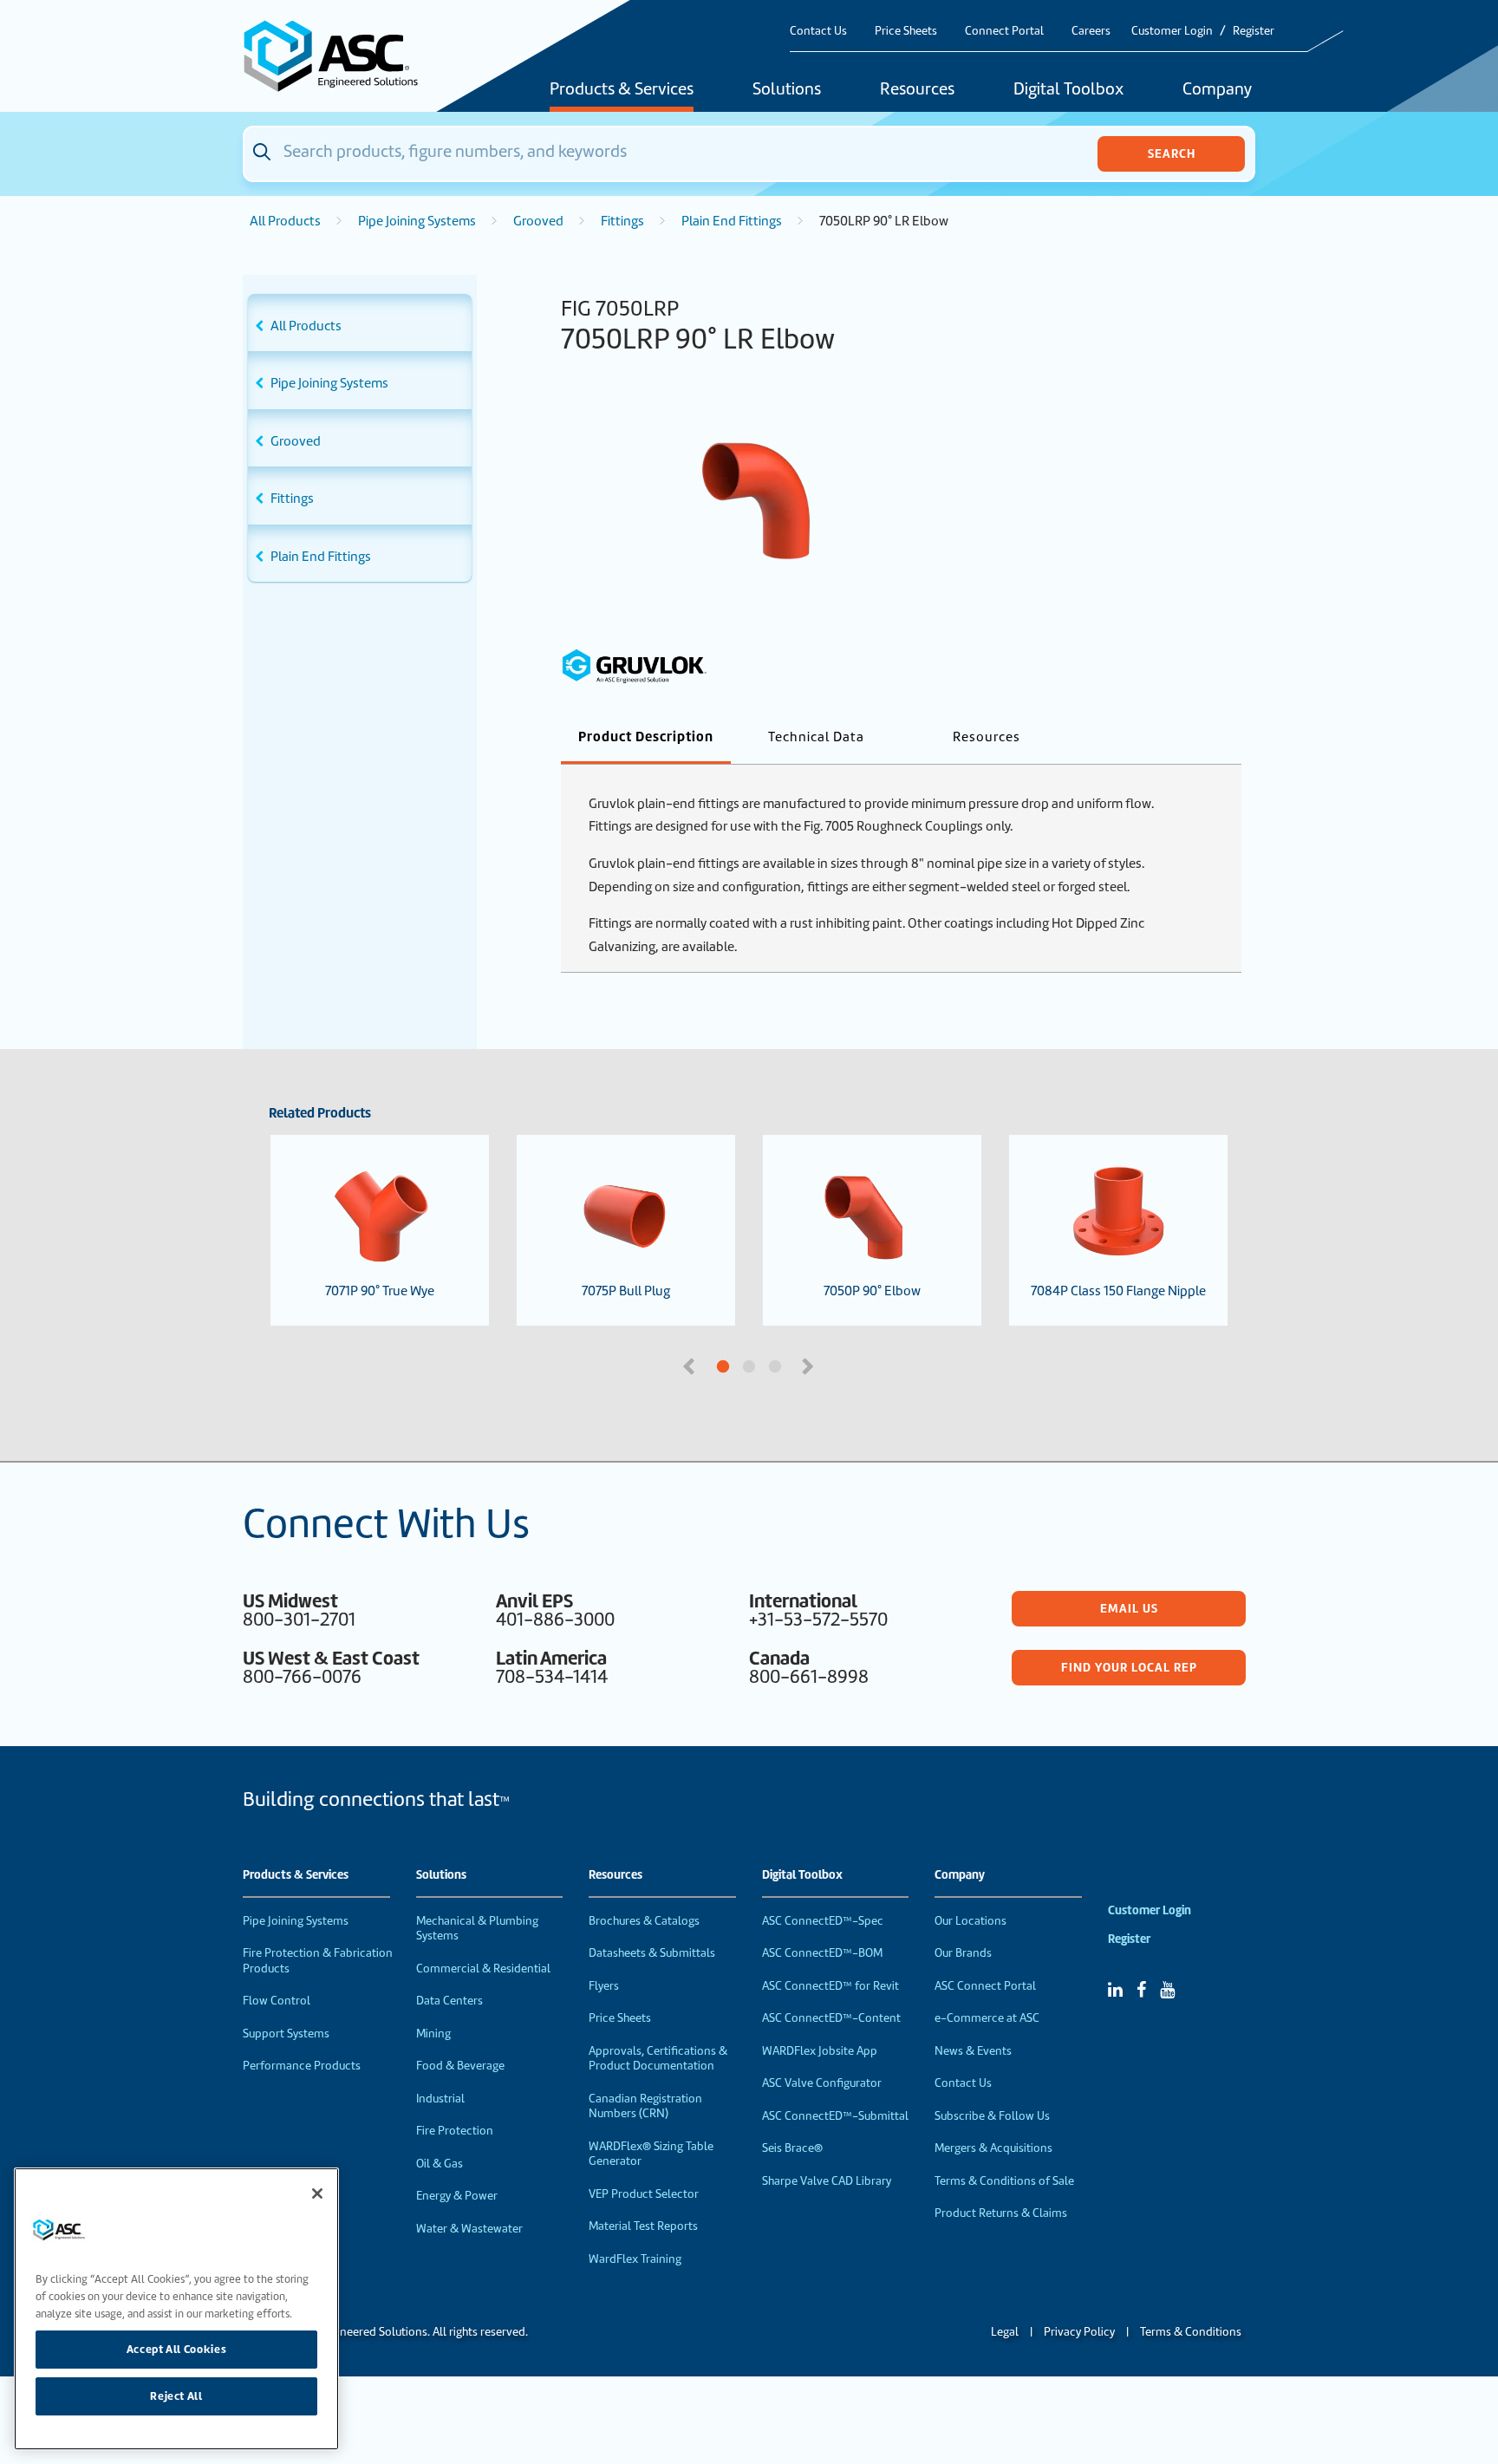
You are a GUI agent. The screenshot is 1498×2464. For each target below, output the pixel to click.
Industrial (440, 2099)
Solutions (787, 90)
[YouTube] (1167, 1990)
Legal (1005, 2332)
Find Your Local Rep (1129, 1667)
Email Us (1129, 1608)
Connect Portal (1004, 31)
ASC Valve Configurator (822, 2083)
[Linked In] (1115, 1990)
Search (1172, 153)
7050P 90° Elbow (872, 1291)
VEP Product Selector (644, 2194)
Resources (917, 90)
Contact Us (818, 31)
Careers (1091, 31)
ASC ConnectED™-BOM (822, 1953)
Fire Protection (455, 2131)
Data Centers (449, 2001)
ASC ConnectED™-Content (831, 2018)
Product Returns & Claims (1001, 2213)
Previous (691, 1365)
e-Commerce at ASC (987, 2018)
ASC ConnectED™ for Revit (830, 1986)
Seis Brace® (792, 2148)
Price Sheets (906, 31)
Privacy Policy (1079, 2332)
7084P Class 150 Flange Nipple (1118, 1291)
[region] (176, 2309)
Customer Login (1172, 31)
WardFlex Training (635, 2259)
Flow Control (277, 2001)
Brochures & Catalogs (644, 1921)
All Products (285, 221)
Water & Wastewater (469, 2229)
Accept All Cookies (177, 2349)
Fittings (622, 221)
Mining (433, 2034)
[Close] (317, 2193)
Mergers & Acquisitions (993, 2148)
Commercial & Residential (483, 1969)
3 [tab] (840, 1367)
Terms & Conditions (1191, 2332)
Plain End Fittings (732, 221)
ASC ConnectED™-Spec (823, 1921)
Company (1217, 90)
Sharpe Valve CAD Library (827, 2181)
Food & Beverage (460, 2066)
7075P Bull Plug (626, 1291)
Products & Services (622, 90)
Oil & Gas (440, 2164)
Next (810, 1365)
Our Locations (970, 1921)
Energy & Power (457, 2196)
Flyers (604, 1986)
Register (1254, 31)
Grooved (538, 221)
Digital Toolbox (1068, 90)
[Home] (341, 56)
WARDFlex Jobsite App (820, 2051)
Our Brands (963, 1953)
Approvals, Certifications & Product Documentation (658, 2059)
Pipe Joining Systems (417, 221)
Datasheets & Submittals (652, 1953)
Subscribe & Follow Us (992, 2116)
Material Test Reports (643, 2226)
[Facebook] (1141, 1990)
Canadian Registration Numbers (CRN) (645, 2106)
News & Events (973, 2051)
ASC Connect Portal (985, 1986)
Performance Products (302, 2066)
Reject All (176, 2396)
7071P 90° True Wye (380, 1291)
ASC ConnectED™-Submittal (835, 2116)
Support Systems (286, 2034)
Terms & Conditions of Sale (1004, 2181)
